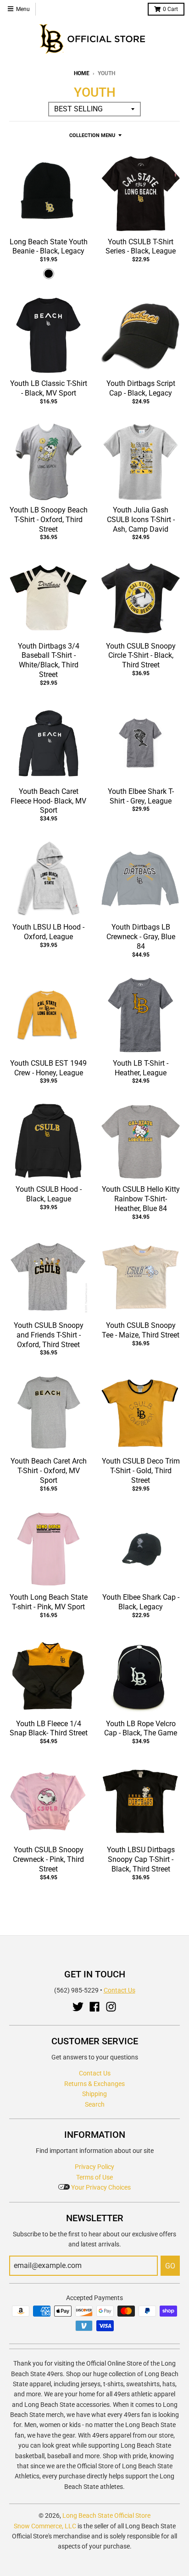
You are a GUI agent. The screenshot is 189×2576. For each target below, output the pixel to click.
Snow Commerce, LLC (45, 2526)
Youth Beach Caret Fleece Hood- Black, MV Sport (48, 801)
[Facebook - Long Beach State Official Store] (94, 2007)
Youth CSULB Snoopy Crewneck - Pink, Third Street (48, 1859)
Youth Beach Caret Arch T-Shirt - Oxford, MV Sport (49, 1471)
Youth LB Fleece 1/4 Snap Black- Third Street (49, 1728)
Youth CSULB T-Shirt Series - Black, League (141, 247)
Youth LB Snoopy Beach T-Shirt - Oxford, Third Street (49, 520)
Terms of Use (94, 2177)
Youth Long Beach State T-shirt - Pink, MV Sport (49, 1602)
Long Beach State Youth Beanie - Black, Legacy (49, 247)
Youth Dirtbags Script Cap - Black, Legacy (141, 388)
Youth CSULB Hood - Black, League (49, 1194)
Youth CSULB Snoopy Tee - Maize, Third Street (141, 1330)
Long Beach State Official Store (106, 2515)
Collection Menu (92, 135)
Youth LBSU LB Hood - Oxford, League (48, 932)
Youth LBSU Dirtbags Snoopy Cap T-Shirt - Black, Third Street (141, 1859)
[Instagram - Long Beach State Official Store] (111, 2007)
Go (170, 2266)
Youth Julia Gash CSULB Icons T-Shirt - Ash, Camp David (141, 520)
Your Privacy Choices (100, 2187)
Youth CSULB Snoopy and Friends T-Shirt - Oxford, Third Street (49, 1335)
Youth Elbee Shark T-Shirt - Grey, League (141, 796)
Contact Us (120, 1990)
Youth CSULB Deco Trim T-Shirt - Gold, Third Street (141, 1471)
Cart (170, 9)
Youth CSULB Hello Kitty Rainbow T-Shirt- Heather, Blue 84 (141, 1199)
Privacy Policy (94, 2167)
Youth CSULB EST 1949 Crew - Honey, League (48, 1068)
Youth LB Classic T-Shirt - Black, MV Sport (49, 388)
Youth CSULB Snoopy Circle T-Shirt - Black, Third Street (141, 656)
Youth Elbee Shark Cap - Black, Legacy (141, 1602)
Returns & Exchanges (94, 2084)
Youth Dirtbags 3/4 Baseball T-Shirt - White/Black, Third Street (49, 660)
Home (82, 73)
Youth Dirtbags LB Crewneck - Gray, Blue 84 (141, 937)
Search (95, 2104)
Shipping (94, 2094)
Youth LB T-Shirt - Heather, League (141, 1068)
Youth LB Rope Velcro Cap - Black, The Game (141, 1728)
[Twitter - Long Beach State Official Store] (78, 2007)
